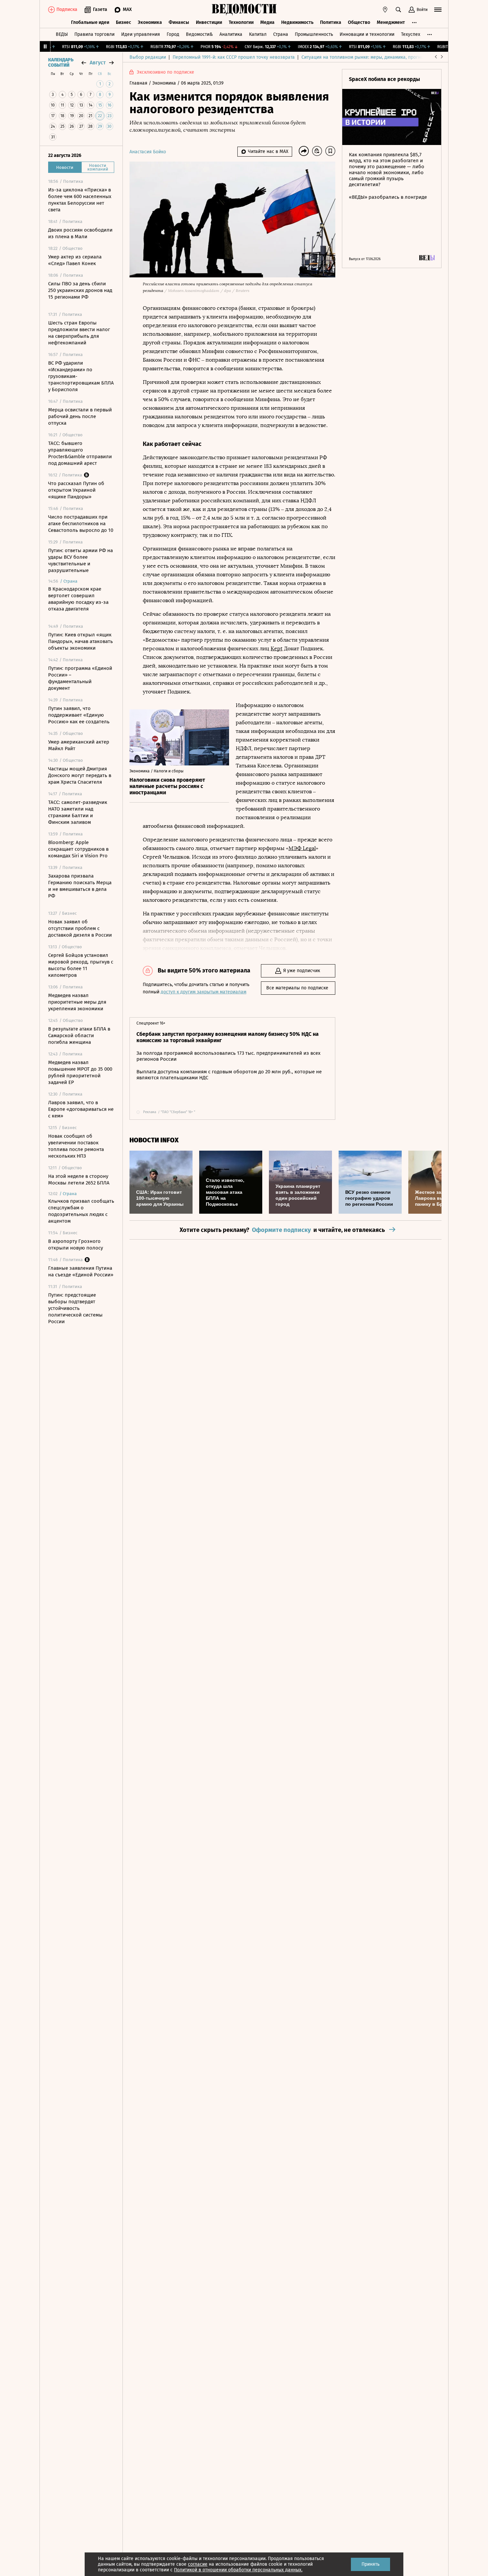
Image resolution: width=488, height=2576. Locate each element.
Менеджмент (391, 22)
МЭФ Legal (302, 848)
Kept (277, 648)
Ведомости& (199, 34)
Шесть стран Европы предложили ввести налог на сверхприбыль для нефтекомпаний (79, 333)
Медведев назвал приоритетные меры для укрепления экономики (77, 1002)
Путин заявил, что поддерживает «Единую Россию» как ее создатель (79, 715)
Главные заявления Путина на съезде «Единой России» (81, 1271)
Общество (359, 22)
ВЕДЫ (62, 34)
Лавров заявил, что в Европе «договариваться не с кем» (81, 1109)
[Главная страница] (244, 10)
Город (173, 34)
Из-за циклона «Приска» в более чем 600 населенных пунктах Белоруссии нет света (80, 200)
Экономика (150, 22)
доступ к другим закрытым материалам (203, 992)
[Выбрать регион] (385, 10)
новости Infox (154, 1140)
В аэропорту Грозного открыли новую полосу (76, 1245)
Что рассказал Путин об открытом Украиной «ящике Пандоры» (76, 490)
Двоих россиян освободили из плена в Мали (80, 233)
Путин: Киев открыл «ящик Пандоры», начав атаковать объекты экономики (81, 641)
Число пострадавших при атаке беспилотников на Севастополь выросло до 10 (81, 524)
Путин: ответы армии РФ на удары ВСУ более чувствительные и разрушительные (81, 560)
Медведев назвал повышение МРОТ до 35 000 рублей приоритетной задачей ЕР (80, 1072)
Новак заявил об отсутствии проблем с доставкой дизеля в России (80, 928)
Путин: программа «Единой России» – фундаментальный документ (80, 678)
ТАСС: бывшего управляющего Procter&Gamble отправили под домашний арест (80, 453)
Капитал (258, 34)
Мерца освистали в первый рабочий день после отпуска (80, 416)
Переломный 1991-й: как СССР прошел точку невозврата (234, 57)
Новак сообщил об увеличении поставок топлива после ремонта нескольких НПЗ (76, 1146)
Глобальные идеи (90, 22)
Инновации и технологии (367, 34)
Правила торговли (94, 34)
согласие (198, 2564)
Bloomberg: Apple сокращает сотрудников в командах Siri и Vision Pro (78, 849)
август (98, 63)
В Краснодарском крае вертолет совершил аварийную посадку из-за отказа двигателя (78, 599)
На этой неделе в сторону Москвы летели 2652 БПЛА (79, 1180)
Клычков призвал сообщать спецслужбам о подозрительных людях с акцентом (81, 1211)
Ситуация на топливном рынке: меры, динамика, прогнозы (365, 57)
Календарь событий (61, 63)
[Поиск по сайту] (398, 10)
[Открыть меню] (438, 10)
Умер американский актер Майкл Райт (79, 745)
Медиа (267, 22)
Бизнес (123, 22)
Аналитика (231, 34)
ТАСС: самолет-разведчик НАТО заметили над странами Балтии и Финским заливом (78, 812)
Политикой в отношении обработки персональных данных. (238, 2570)
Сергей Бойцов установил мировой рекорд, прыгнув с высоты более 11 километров (81, 965)
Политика (331, 22)
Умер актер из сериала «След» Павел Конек (75, 260)
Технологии (241, 22)
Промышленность (314, 34)
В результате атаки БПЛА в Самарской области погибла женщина (79, 1036)
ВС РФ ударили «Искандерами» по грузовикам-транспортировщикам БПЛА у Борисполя (81, 376)
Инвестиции (209, 22)
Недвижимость (297, 22)
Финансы (179, 22)
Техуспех (411, 34)
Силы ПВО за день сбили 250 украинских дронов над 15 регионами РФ (80, 290)
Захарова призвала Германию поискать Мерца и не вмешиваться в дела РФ (80, 886)
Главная (139, 83)
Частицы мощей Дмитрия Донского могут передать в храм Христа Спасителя (80, 775)
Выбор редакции (148, 57)
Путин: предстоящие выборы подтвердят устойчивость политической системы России (75, 1308)
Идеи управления (141, 34)
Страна (281, 34)
